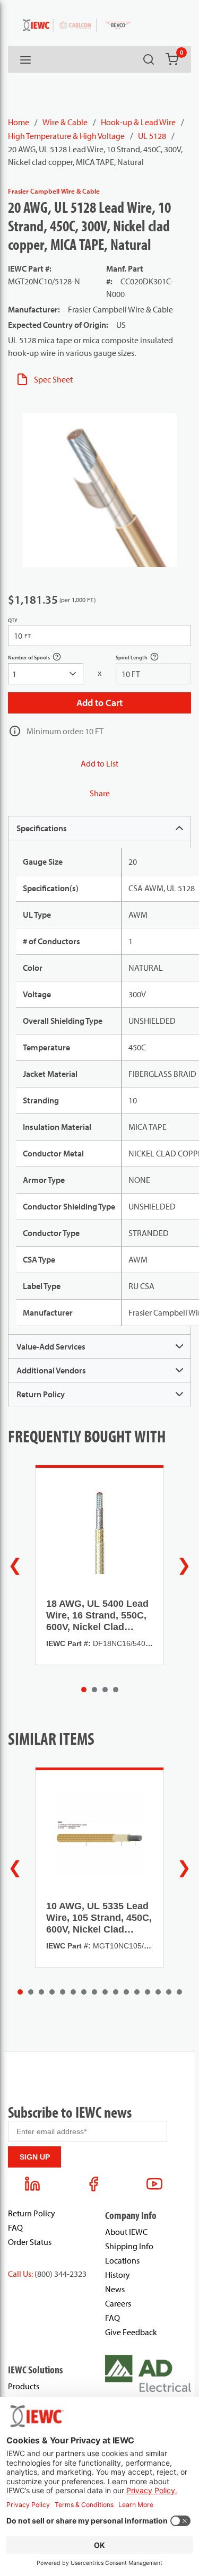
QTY (13, 620)
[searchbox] (46, 674)
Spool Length (143, 659)
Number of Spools (40, 659)
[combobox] (46, 674)
